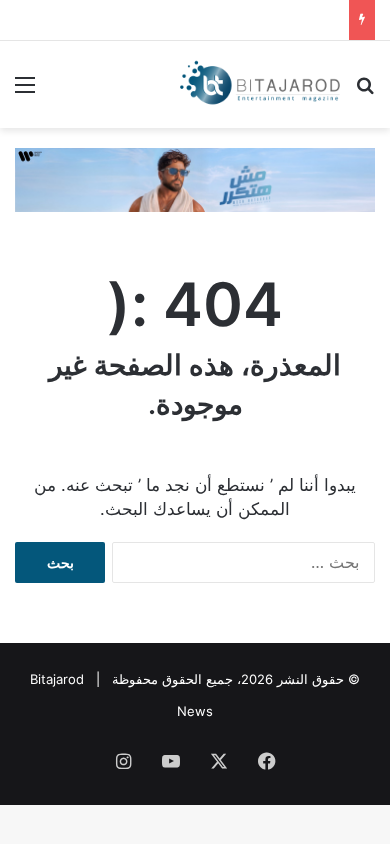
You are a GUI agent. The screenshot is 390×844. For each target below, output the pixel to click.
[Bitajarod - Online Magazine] (260, 84)
